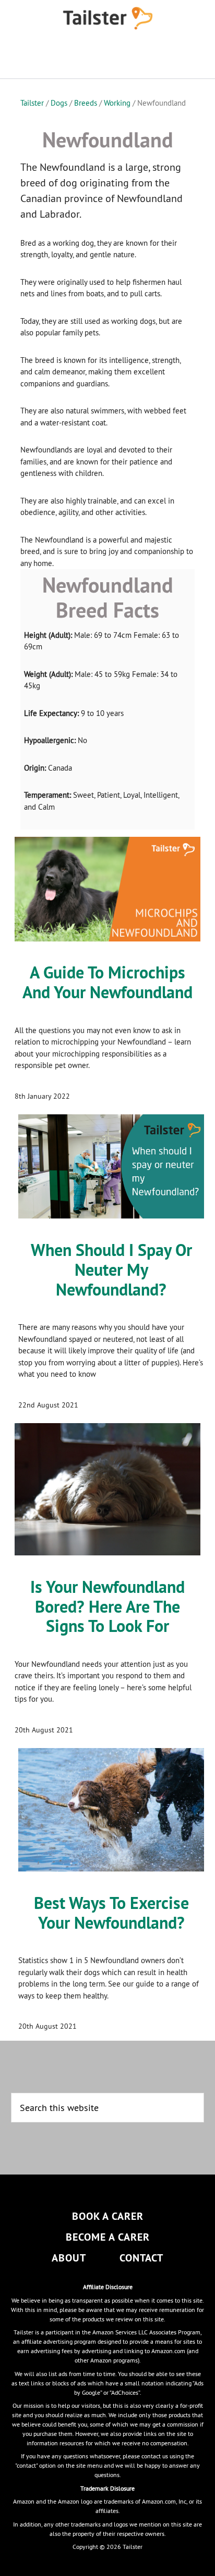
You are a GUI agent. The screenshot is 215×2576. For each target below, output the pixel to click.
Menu (107, 57)
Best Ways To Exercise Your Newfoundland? (111, 1913)
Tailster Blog (107, 18)
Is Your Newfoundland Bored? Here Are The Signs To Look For (107, 1607)
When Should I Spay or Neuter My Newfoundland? (111, 1270)
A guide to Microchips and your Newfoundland (107, 982)
